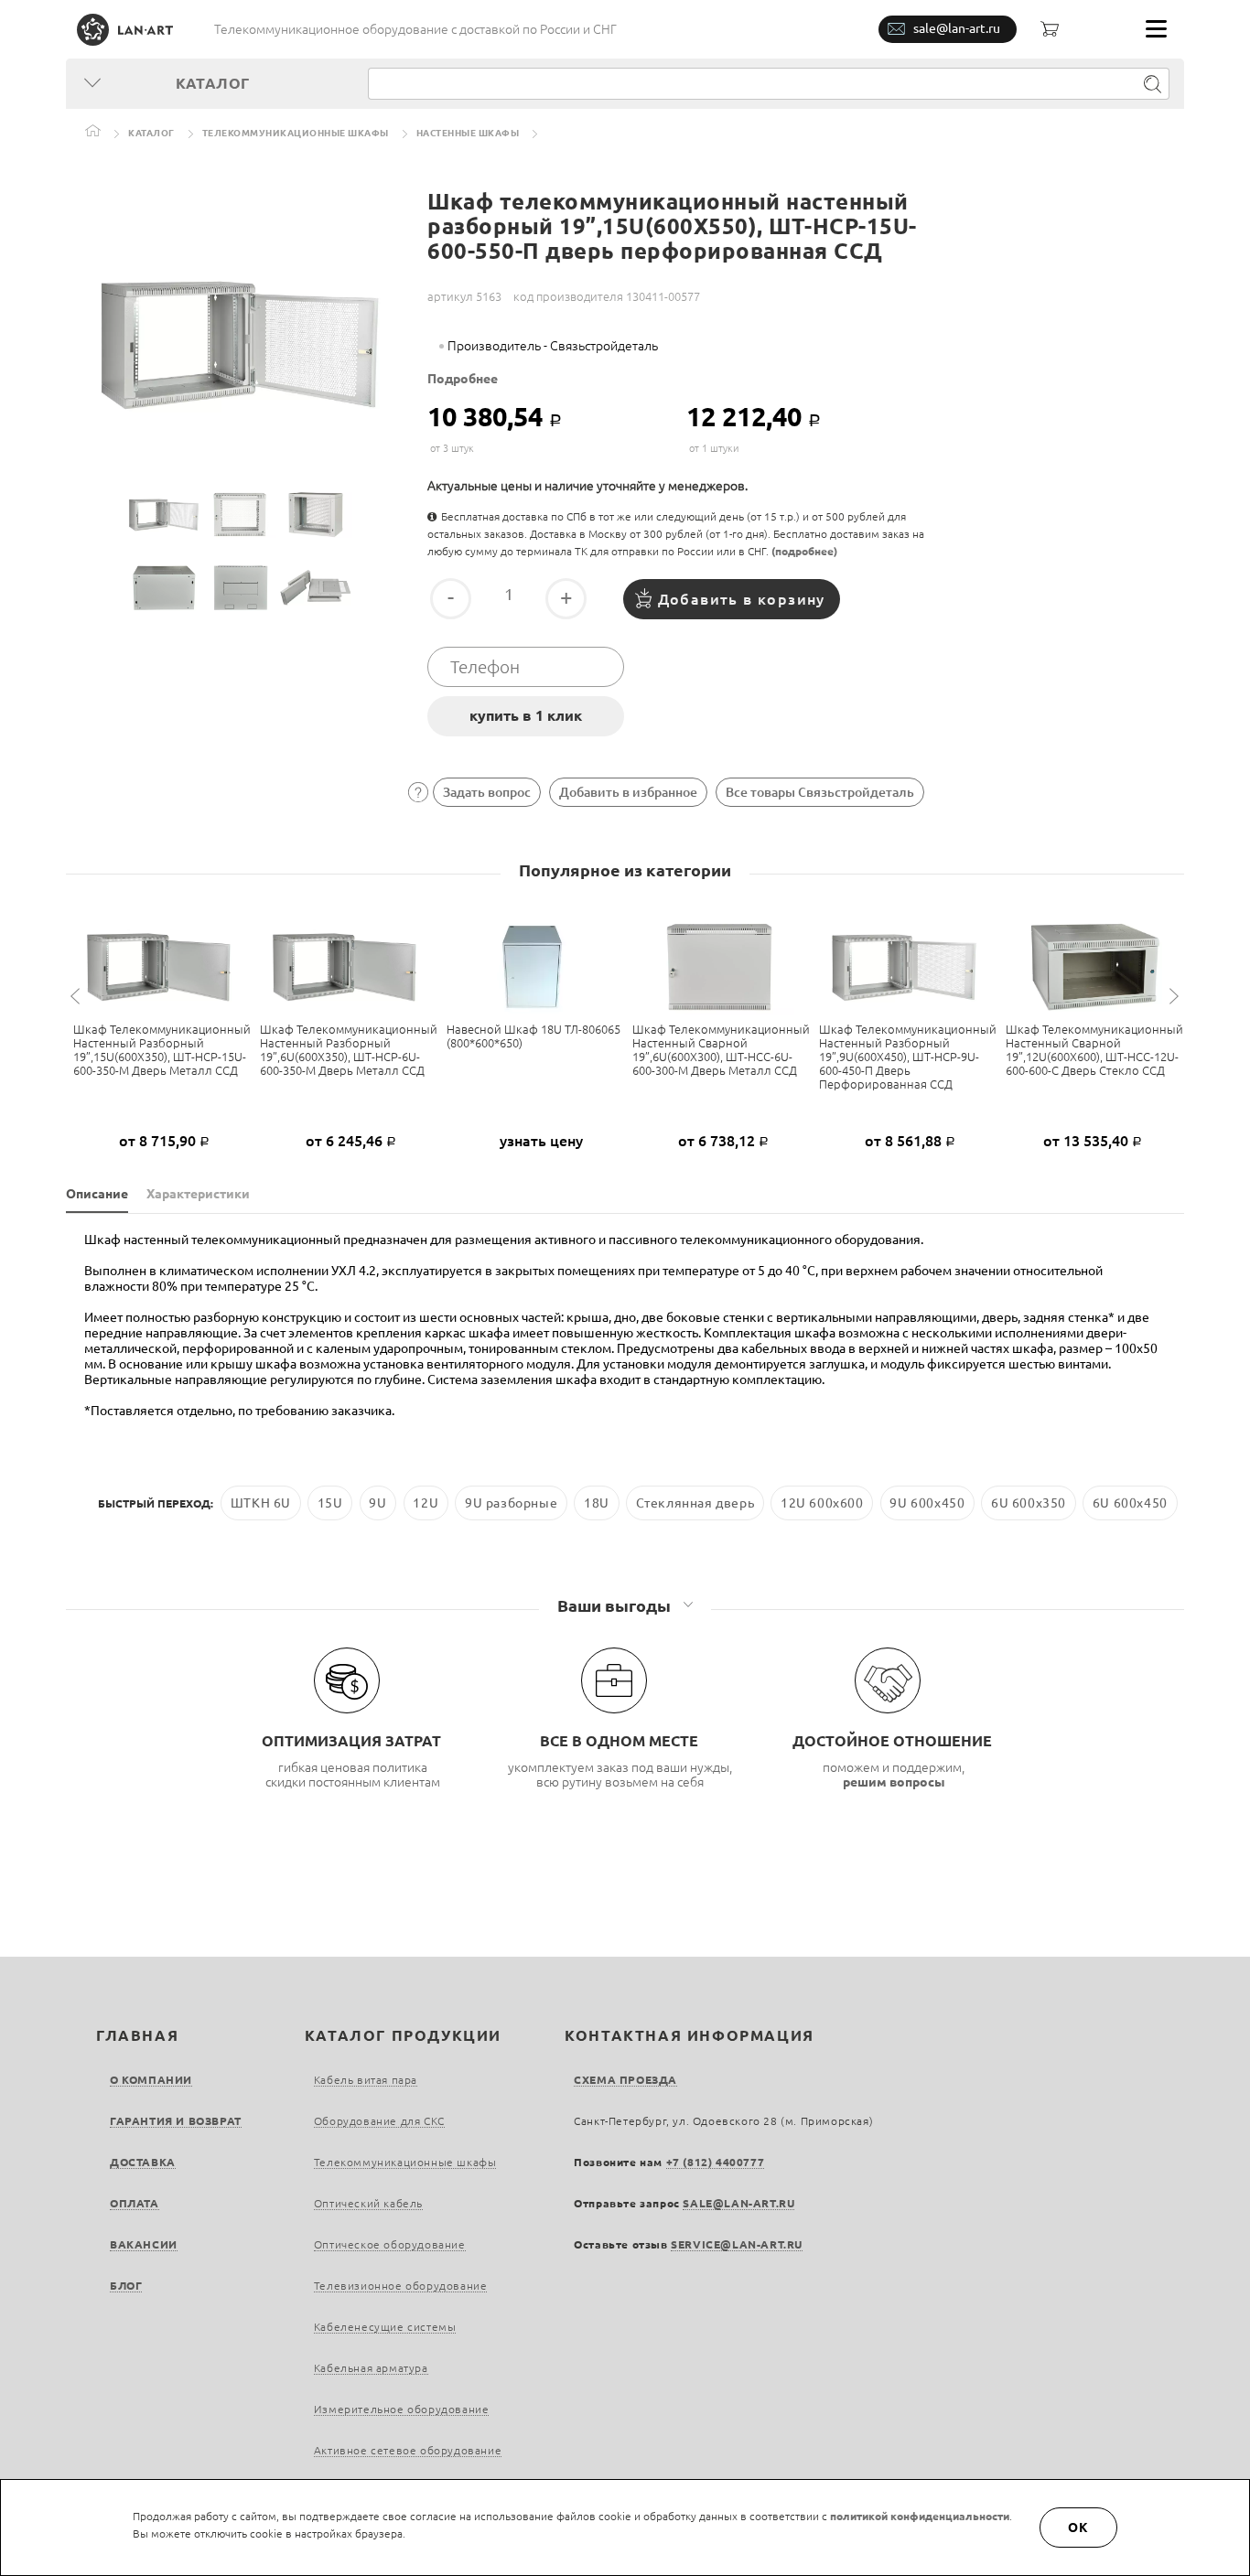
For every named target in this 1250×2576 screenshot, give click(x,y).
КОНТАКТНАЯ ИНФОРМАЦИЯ (690, 2035)
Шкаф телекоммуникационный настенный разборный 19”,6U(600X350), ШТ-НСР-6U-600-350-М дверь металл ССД (349, 1050)
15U (330, 1503)
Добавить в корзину (742, 599)
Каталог (151, 133)
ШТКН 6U (261, 1503)
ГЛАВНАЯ (137, 2035)
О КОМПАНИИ (151, 2080)
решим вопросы (894, 1782)
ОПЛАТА (135, 2203)
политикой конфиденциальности (920, 2516)
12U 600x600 (822, 1503)
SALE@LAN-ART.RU (738, 2203)
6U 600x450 (1130, 1503)
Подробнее (463, 379)
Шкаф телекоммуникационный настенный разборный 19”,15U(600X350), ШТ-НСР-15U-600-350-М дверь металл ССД (162, 1050)
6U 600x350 (1029, 1503)
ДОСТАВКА (143, 2162)
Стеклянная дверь (695, 1503)
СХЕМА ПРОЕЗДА (625, 2080)
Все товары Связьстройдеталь (820, 792)
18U (597, 1503)
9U (377, 1503)
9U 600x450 (927, 1503)
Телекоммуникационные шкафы (296, 133)
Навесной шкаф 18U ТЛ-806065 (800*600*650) (533, 1036)
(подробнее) (804, 551)
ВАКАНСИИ (144, 2244)
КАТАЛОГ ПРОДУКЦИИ (403, 2035)
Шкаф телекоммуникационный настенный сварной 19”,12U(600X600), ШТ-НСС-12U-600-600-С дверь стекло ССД (1094, 1050)
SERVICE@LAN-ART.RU (737, 2244)
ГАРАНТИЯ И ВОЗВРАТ (176, 2121)
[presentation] (78, 997)
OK (1079, 2528)
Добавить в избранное (628, 792)
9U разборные (511, 1503)
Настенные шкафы (468, 133)
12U (426, 1503)
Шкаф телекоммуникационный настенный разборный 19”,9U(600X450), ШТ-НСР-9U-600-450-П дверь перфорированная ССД (908, 1057)
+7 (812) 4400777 (716, 2162)
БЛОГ (126, 2286)
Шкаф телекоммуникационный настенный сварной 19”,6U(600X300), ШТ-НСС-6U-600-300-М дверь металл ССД (721, 1050)
